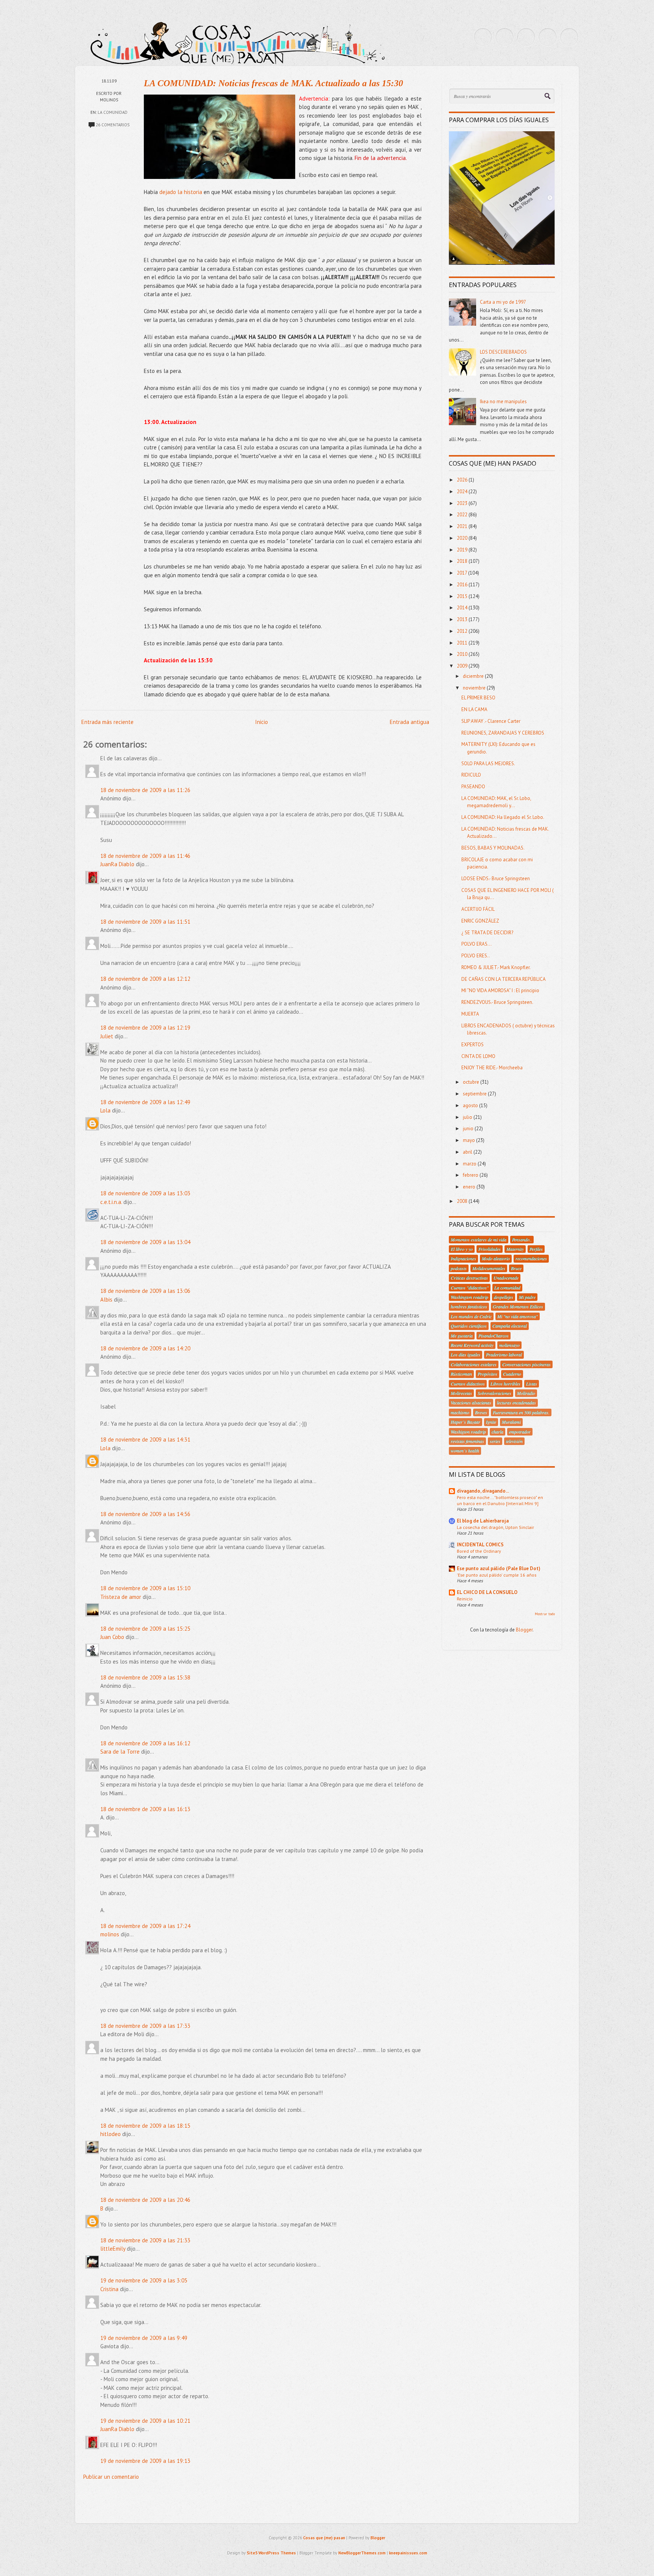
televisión (514, 1441)
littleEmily (113, 2249)
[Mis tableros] (569, 37)
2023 (463, 503)
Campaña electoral (510, 1326)
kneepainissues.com (408, 2553)
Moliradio (526, 1393)
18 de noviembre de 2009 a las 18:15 (145, 2126)
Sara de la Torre (120, 1752)
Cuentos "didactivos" (470, 1288)
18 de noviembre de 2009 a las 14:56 (145, 1514)
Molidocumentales (489, 1268)
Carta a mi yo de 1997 (503, 302)
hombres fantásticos (469, 1307)
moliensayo (509, 1345)
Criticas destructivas (469, 1278)
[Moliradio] (548, 37)
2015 (463, 596)
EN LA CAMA (474, 709)
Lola (105, 1110)
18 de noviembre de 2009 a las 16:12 (145, 1743)
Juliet (107, 1036)
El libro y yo (462, 1249)
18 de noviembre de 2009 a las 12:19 (145, 1028)
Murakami (511, 1422)
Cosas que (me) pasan (324, 2538)
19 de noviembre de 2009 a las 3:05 (144, 2280)
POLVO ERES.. (476, 956)
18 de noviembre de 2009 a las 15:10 (145, 1588)
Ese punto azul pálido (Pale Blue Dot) (499, 1568)
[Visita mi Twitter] (483, 37)
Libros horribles (505, 1384)
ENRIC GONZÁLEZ (480, 921)
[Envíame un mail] (526, 37)
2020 (463, 538)
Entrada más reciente (107, 722)
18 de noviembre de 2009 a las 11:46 (145, 856)
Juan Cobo (112, 1637)
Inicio (262, 722)
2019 (463, 550)
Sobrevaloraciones (494, 1393)
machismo (460, 1412)
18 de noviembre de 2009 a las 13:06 (145, 1291)
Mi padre (527, 1297)
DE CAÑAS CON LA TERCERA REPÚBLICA (504, 979)
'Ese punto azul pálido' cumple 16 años (497, 1575)
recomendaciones (531, 1258)
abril (468, 1152)
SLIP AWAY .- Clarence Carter (491, 721)
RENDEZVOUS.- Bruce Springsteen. (497, 1002)
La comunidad (113, 112)
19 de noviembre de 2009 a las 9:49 (144, 2338)
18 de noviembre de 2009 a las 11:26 (145, 790)
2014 (463, 608)
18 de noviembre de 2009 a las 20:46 (145, 2200)
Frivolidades (490, 1249)
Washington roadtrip (469, 1297)
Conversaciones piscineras (526, 1364)
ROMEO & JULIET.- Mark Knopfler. (496, 967)
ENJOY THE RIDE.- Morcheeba (492, 1068)
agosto (471, 1105)
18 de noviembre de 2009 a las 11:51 (145, 922)
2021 (463, 526)
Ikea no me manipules (503, 402)
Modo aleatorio (496, 1258)
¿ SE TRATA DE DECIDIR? (487, 933)
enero (470, 1187)
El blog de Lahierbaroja (483, 1521)
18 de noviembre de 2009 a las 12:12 (145, 979)
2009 (463, 666)
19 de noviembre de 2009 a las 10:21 (145, 2421)
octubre (472, 1082)
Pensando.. (522, 1240)
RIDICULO (471, 775)
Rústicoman (461, 1374)
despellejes (504, 1297)
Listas (532, 1384)
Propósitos (487, 1374)
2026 (463, 480)
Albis (106, 1300)
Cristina (109, 2289)
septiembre (475, 1094)
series (495, 1441)
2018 (463, 561)
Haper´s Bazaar (466, 1422)
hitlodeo (111, 2134)
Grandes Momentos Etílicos (518, 1307)
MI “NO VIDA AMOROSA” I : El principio (500, 990)
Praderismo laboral (504, 1355)
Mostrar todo (545, 1614)
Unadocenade (506, 1278)
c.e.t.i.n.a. (111, 1202)
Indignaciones (463, 1258)
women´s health (465, 1451)
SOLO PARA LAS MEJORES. (488, 764)
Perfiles (536, 1249)
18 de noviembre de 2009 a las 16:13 (145, 1809)
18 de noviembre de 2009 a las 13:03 (145, 1193)
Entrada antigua (410, 722)
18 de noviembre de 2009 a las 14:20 (145, 1348)
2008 (463, 1201)
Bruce (516, 1268)
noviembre (475, 688)
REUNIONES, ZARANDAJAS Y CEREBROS (503, 733)
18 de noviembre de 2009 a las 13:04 (145, 1242)
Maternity (515, 1249)
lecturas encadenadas (516, 1403)
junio (469, 1129)
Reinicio (465, 1599)
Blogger (524, 1630)
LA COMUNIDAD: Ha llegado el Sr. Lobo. (503, 817)
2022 (463, 515)
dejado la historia (181, 192)
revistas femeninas (467, 1441)
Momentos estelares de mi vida (479, 1240)
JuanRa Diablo (117, 864)
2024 (463, 492)
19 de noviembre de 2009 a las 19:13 (145, 2461)
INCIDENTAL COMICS (480, 1545)
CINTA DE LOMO (478, 1056)
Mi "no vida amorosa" (518, 1316)
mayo (469, 1140)
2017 (462, 573)
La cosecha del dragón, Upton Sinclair (495, 1527)
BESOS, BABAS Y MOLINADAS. (493, 848)
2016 (463, 585)
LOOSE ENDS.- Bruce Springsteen (496, 879)
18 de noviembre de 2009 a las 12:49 (145, 1102)
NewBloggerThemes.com (362, 2553)
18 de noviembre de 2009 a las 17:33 (145, 2026)
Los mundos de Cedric (471, 1316)
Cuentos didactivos (468, 1384)
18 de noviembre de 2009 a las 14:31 (145, 1439)
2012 (463, 631)
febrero (471, 1175)
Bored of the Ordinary (479, 1551)
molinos (110, 1934)
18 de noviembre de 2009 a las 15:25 (145, 1629)
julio (468, 1117)
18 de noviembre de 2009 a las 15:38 (145, 1677)
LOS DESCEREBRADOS (503, 352)
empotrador (520, 1432)
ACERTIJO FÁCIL (478, 909)
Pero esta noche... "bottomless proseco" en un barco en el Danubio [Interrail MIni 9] (500, 1500)
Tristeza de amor (121, 1597)
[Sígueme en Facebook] (505, 37)
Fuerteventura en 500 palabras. (521, 1412)
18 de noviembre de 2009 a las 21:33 (145, 2240)
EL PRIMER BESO (478, 698)
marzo (470, 1164)
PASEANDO (473, 787)
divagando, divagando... (483, 1491)
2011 (463, 643)
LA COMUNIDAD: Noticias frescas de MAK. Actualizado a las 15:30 (273, 83)
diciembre (474, 676)
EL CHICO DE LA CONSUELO (487, 1592)
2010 (463, 654)
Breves (481, 1412)
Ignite (491, 1422)
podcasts (459, 1268)
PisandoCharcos (494, 1336)
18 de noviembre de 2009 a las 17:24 (145, 1926)
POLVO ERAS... (476, 944)
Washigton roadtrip (468, 1432)
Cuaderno (512, 1374)
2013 (463, 619)
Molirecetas (461, 1393)
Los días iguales (466, 1355)
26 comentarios (113, 125)
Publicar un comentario (111, 2477)
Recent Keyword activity (472, 1345)
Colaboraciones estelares (474, 1364)
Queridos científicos (469, 1326)
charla (498, 1432)
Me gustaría (462, 1336)
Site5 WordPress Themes (271, 2553)
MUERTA (470, 1014)
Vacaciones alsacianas (471, 1403)
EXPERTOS (473, 1045)
